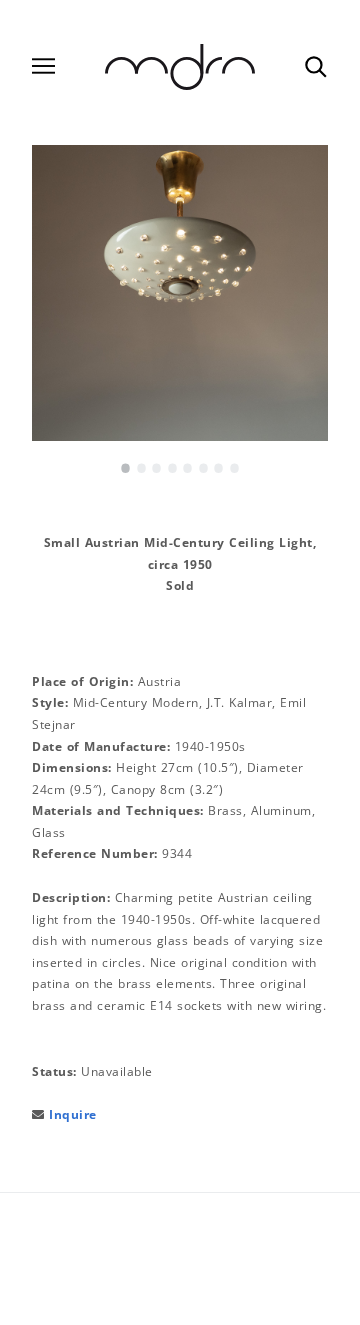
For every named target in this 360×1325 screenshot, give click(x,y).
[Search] (315, 66)
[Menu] (43, 66)
